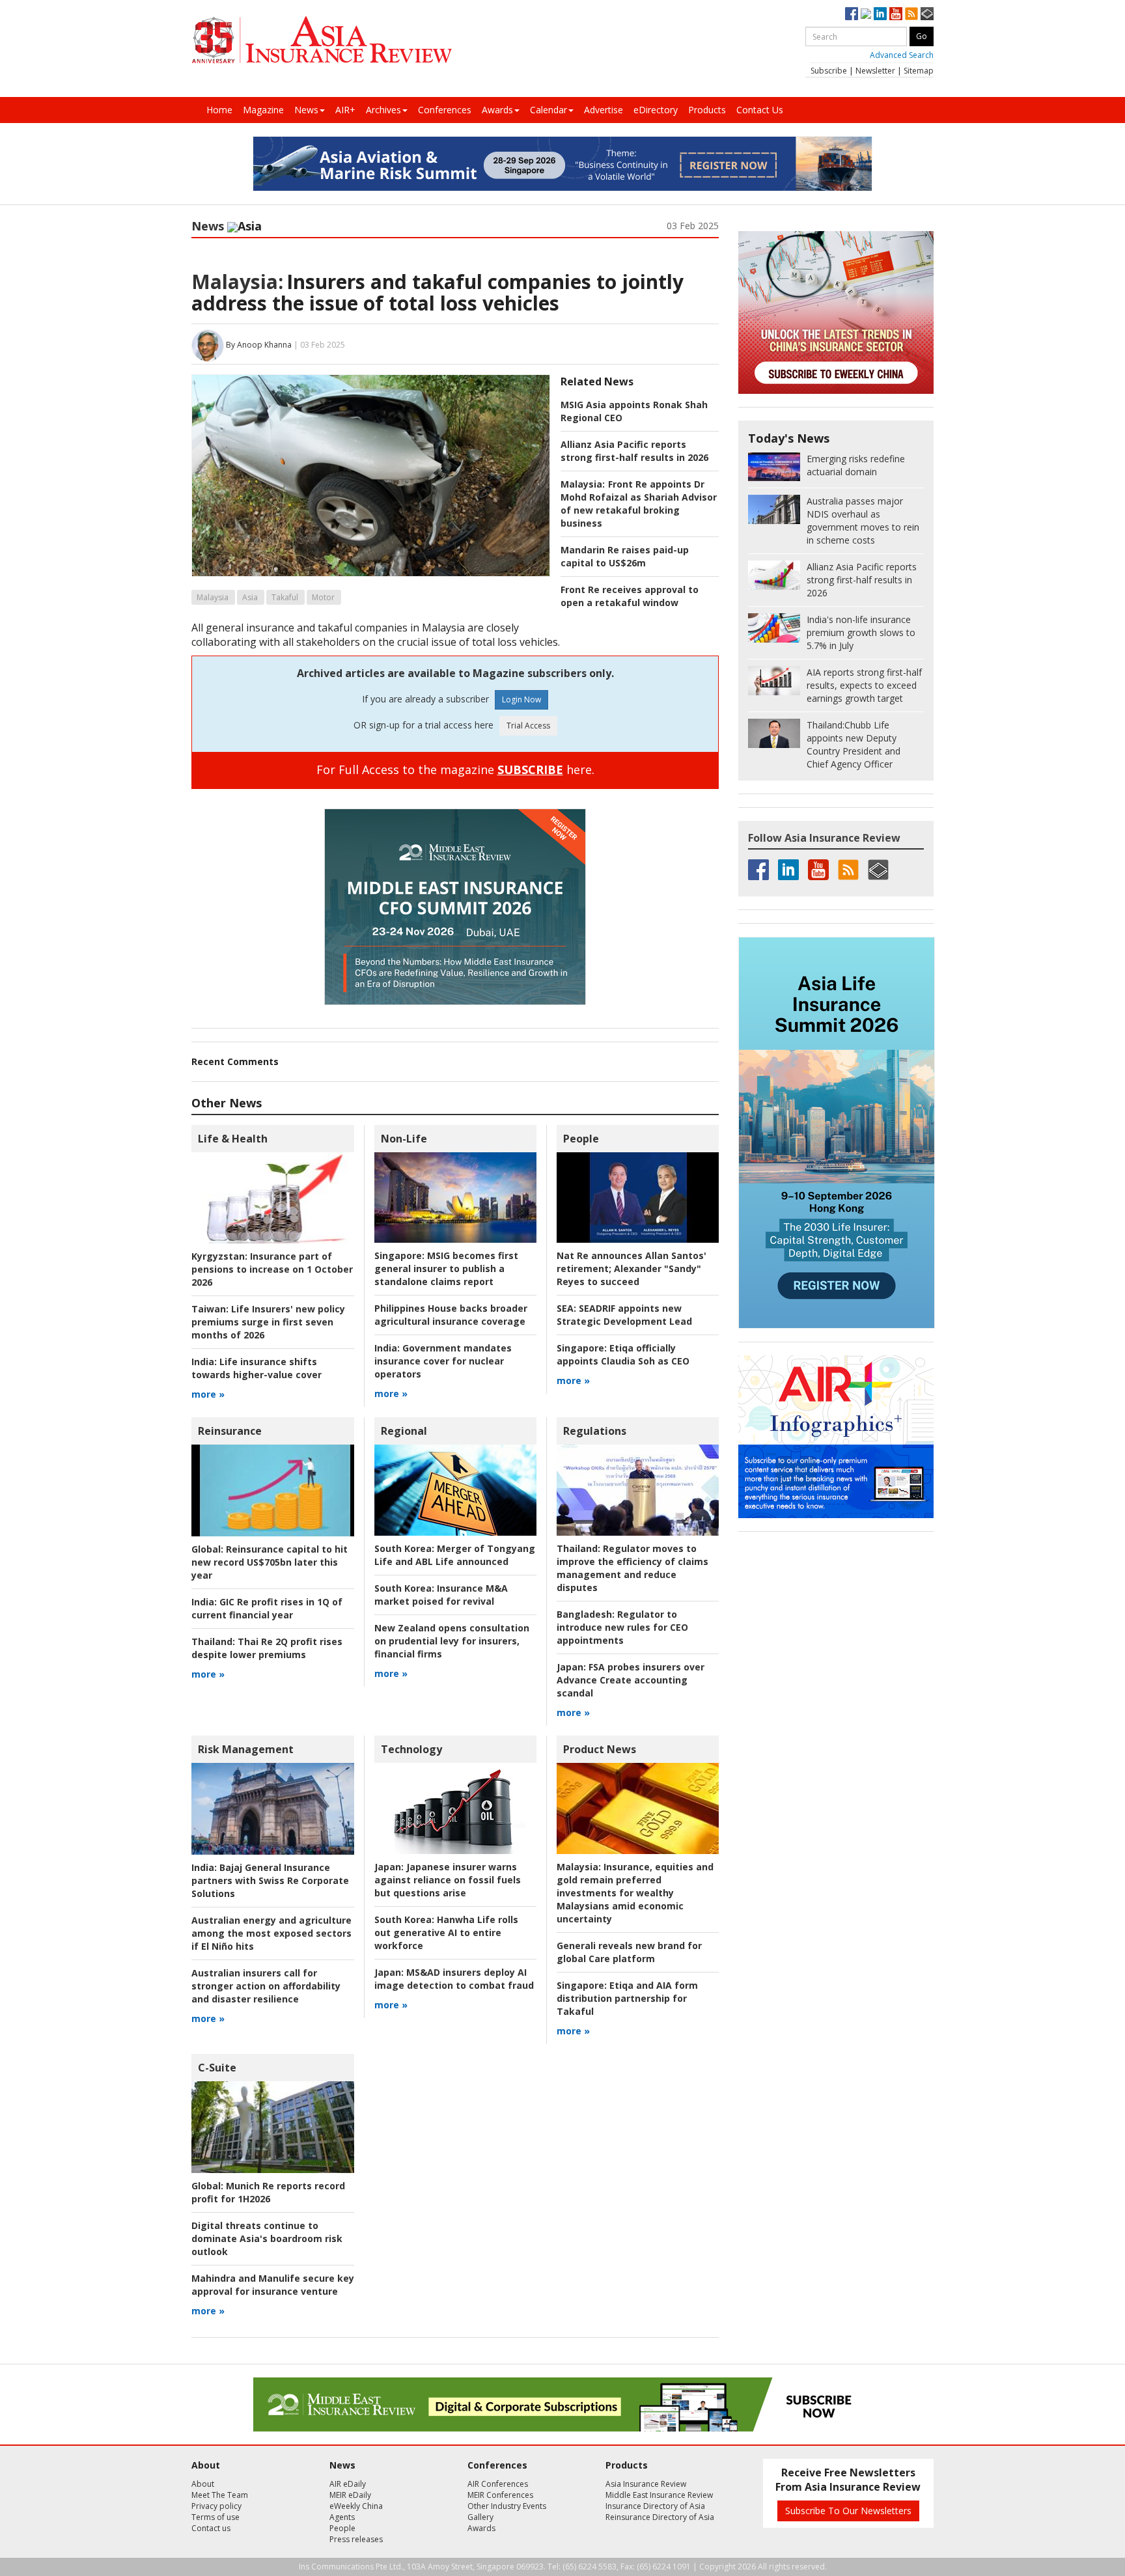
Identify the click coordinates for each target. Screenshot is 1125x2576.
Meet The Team (220, 2495)
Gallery (480, 2517)
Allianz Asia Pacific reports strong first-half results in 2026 (634, 451)
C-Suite (217, 2068)
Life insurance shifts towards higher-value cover (257, 1368)
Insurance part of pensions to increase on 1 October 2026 (272, 1269)
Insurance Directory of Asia (655, 2506)
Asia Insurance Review (646, 2484)
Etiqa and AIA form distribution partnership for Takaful (627, 1998)
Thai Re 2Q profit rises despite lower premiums (267, 1648)
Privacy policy (216, 2506)
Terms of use (215, 2517)
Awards (497, 110)
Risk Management (246, 1749)
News (306, 110)
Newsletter (875, 71)
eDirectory (656, 110)
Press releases (356, 2539)
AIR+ (345, 110)
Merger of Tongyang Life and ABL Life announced (455, 1555)
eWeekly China (356, 2506)
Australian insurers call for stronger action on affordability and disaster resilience (266, 1986)
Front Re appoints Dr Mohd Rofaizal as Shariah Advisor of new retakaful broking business (639, 504)
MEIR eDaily (350, 2495)
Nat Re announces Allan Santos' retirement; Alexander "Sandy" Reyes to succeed (632, 1268)
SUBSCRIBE (530, 769)
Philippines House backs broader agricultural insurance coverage (451, 1315)
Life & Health (233, 1139)
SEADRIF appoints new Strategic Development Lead (624, 1315)
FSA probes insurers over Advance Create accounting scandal (631, 1680)
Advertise (604, 110)
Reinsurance (230, 1431)
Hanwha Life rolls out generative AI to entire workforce (446, 1932)
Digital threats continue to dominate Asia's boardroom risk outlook (267, 2238)
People (581, 1139)
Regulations (595, 1431)
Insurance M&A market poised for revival (441, 1595)
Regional (404, 1431)
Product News (600, 1749)
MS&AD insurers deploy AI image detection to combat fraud (454, 1979)
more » (208, 1394)
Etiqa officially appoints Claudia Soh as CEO (623, 1354)
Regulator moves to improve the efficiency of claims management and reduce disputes (632, 1568)
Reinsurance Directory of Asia (660, 2517)
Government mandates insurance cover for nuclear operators (443, 1361)
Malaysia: (237, 282)
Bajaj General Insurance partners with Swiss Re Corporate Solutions (270, 1880)
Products (707, 110)
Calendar (549, 110)
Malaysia (213, 597)
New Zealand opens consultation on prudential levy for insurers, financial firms (452, 1641)
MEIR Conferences (500, 2495)
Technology (411, 1749)
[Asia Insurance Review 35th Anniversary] (322, 40)
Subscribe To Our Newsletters (848, 2511)
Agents (342, 2517)
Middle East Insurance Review (659, 2495)
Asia (250, 597)
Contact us (211, 2528)
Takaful (285, 597)
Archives (383, 110)
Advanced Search (902, 55)
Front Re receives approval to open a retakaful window (630, 596)
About (203, 2484)
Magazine (263, 110)
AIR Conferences (498, 2484)
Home (219, 110)
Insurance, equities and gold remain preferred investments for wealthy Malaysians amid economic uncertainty (635, 1893)
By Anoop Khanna (259, 345)
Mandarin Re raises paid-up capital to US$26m (625, 556)
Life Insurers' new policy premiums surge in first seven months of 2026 (268, 1322)
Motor (323, 597)
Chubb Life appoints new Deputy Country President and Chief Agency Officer (854, 744)
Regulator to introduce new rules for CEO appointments (622, 1627)
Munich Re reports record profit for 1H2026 (268, 2192)
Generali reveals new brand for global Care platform (629, 1952)
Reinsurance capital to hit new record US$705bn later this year (270, 1562)
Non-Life (404, 1139)
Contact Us (760, 110)
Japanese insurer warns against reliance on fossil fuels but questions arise (448, 1880)
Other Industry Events (507, 2506)
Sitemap (919, 71)
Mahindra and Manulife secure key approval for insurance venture (273, 2285)
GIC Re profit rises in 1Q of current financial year (267, 1608)
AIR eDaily (348, 2484)
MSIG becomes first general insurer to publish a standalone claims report (446, 1268)
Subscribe (829, 71)
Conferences (445, 110)
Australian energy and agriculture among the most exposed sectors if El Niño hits (271, 1933)
